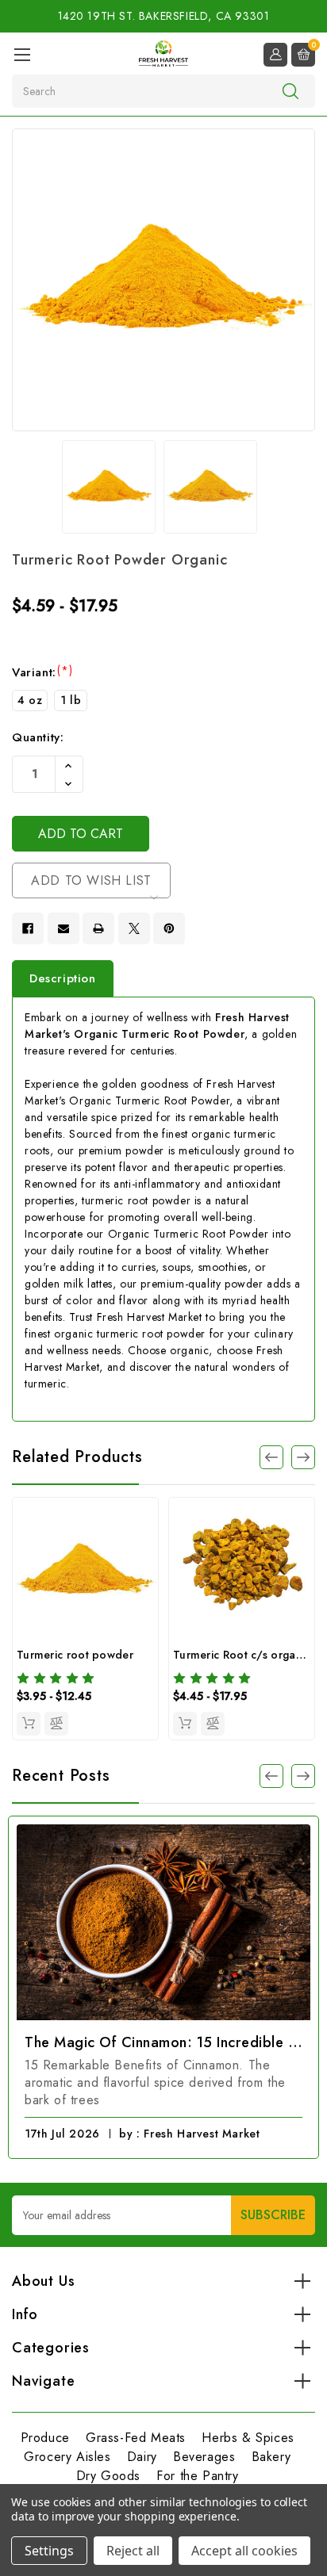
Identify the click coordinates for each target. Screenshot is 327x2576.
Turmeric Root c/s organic (242, 1655)
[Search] (290, 90)
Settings (49, 2551)
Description (63, 978)
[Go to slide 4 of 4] (271, 1457)
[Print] (98, 928)
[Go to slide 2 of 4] (303, 1457)
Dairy (142, 2457)
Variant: (42, 672)
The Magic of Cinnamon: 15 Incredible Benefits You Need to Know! (163, 2042)
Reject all (133, 2551)
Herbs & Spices (248, 2438)
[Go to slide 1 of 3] (303, 1776)
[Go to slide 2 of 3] (271, 1776)
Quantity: (38, 737)
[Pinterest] (169, 928)
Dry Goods (108, 2476)
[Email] (63, 928)
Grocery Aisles (67, 2457)
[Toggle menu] (22, 54)
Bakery (271, 2457)
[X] (134, 928)
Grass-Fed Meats (136, 2438)
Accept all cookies (244, 2551)
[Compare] (56, 1724)
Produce (45, 2438)
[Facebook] (28, 928)
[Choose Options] (29, 1724)
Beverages (204, 2457)
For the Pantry (197, 2476)
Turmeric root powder (75, 1655)
